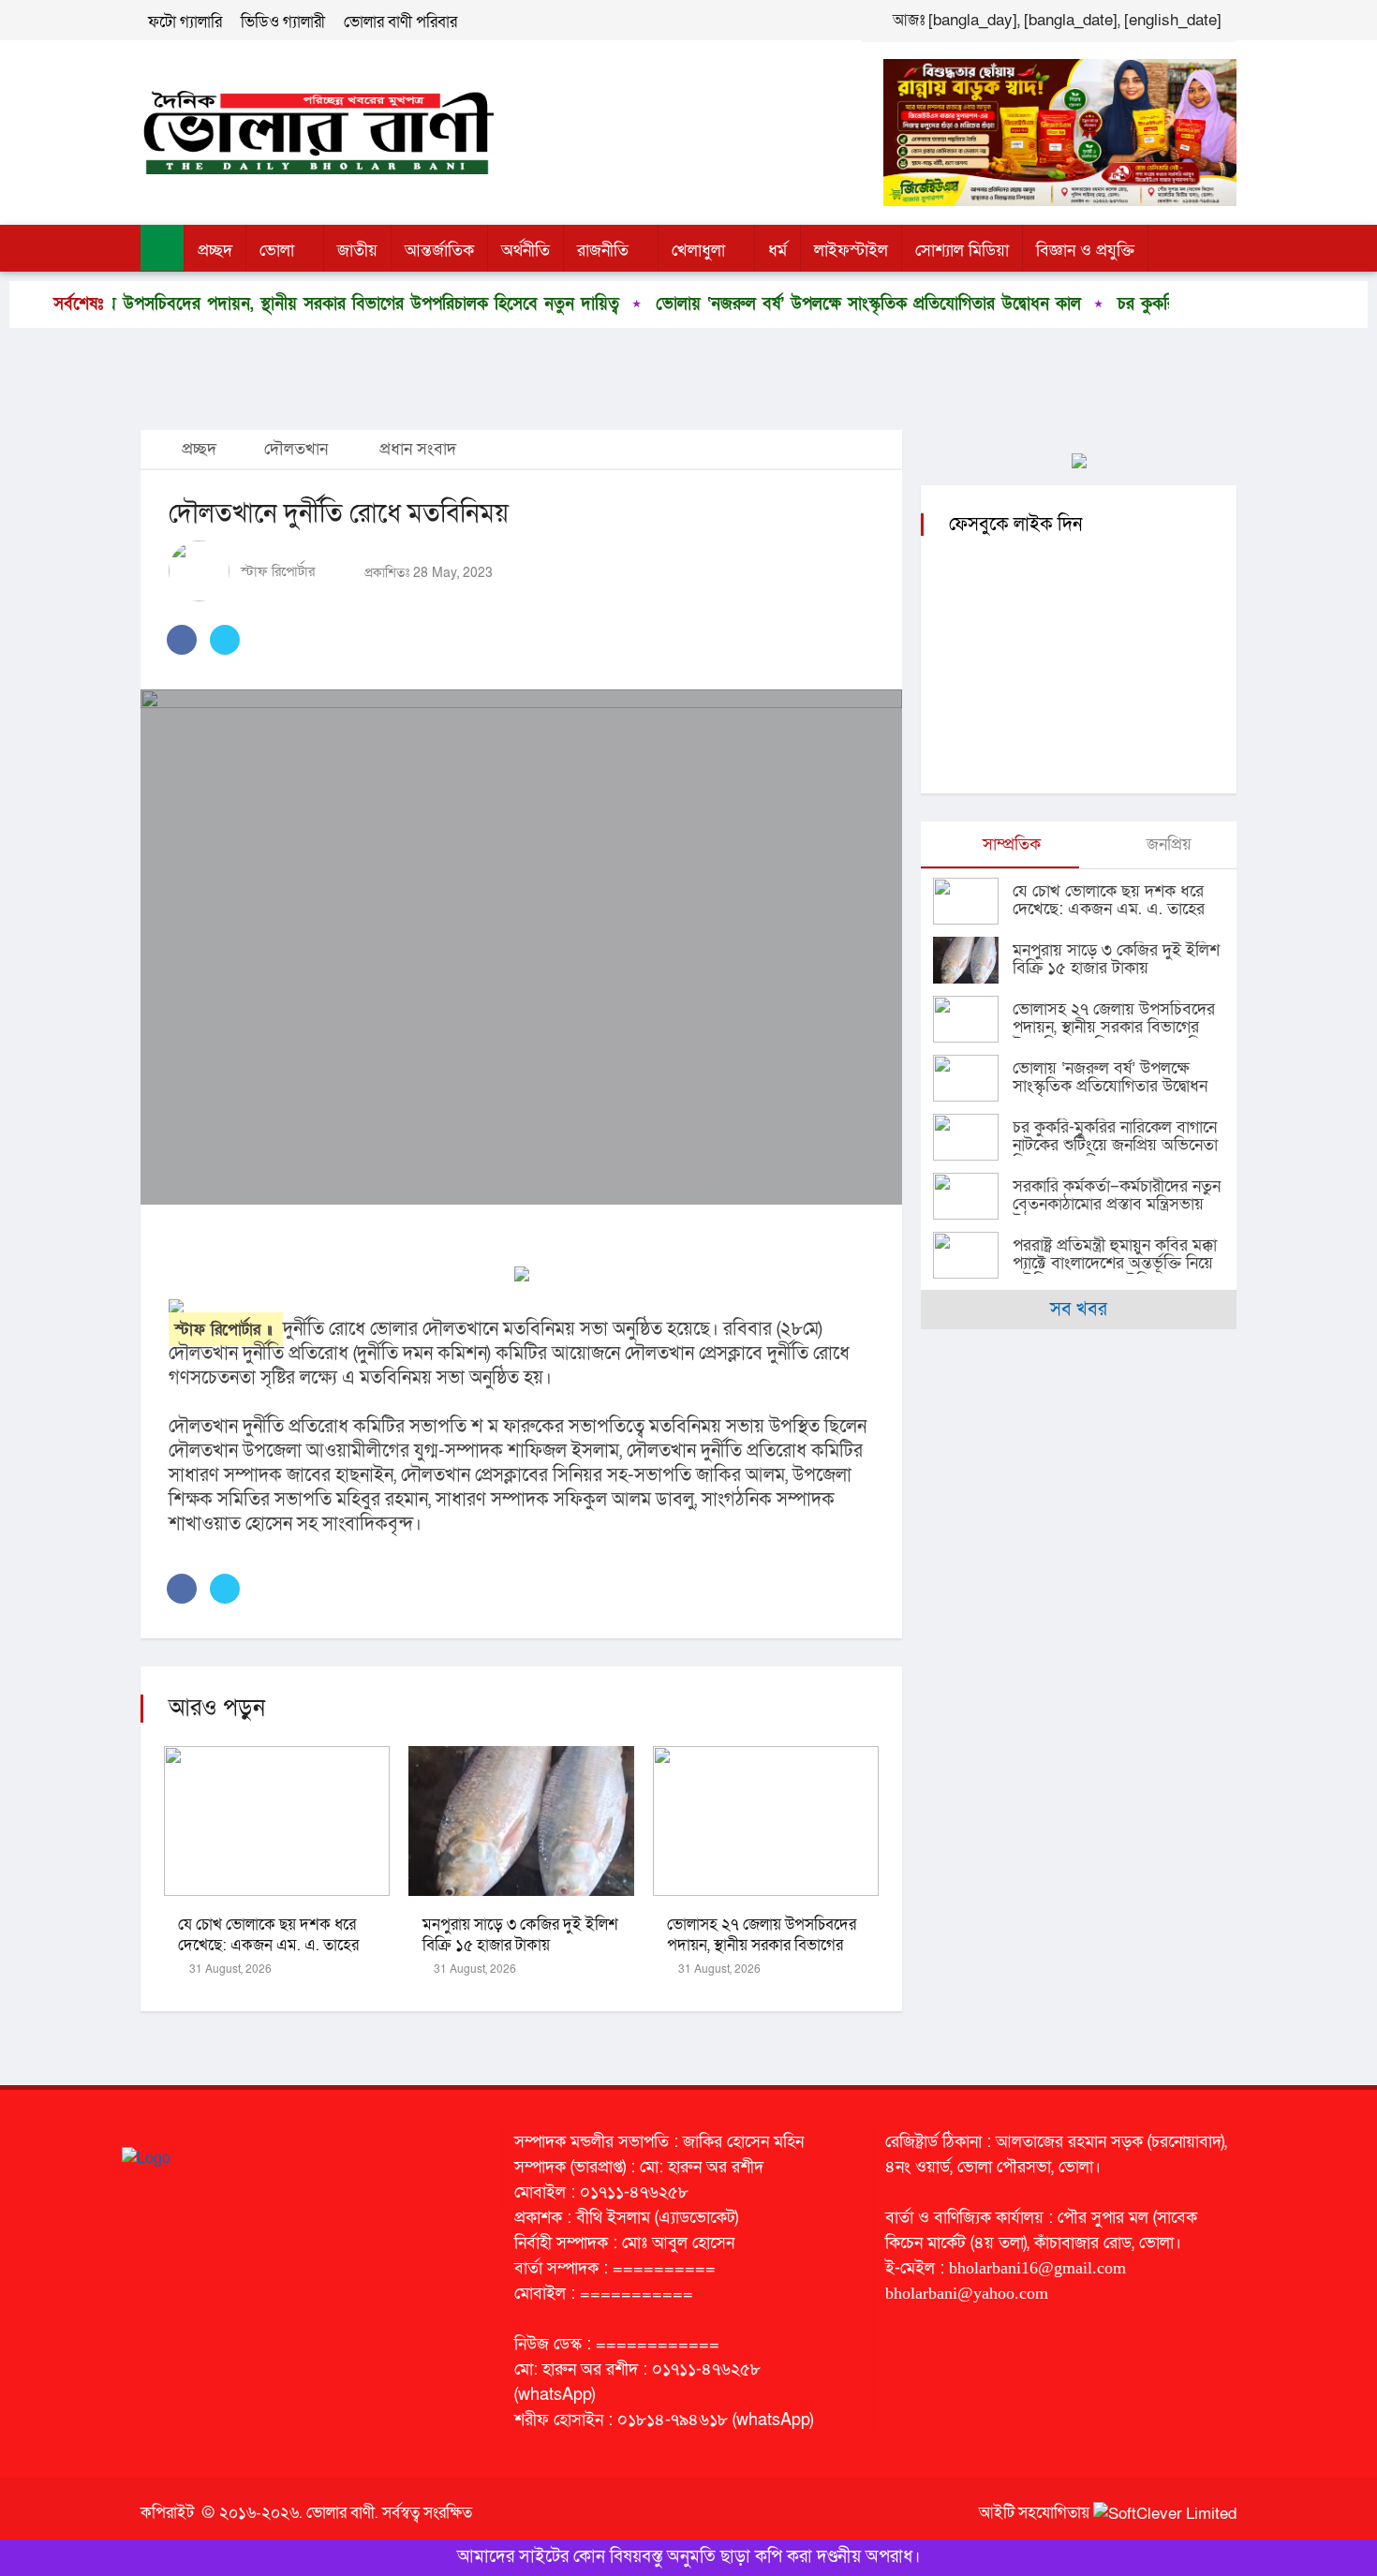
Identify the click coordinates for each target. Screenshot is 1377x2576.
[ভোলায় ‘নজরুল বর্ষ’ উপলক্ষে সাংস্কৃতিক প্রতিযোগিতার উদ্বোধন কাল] (973, 1078)
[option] (752, 304)
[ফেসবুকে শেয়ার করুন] (182, 640)
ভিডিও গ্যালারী (283, 22)
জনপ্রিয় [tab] (1167, 844)
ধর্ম (777, 251)
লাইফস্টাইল (851, 251)
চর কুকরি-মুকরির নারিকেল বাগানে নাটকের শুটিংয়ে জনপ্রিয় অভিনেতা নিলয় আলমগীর (1115, 1145)
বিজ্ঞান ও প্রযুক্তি (1085, 251)
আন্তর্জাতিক (439, 251)
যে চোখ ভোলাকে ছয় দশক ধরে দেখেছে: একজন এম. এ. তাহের (268, 1935)
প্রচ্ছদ (215, 251)
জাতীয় (357, 251)
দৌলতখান (296, 449)
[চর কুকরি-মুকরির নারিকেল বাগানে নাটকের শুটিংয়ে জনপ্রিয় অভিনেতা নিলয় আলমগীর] (973, 1137)
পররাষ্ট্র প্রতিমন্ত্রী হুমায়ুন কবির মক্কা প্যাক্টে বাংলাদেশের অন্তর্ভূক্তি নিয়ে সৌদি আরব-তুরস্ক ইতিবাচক (1115, 1263)
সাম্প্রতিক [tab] (1009, 844)
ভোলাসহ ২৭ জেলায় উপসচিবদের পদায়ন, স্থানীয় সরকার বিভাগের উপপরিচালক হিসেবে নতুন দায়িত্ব (762, 1945)
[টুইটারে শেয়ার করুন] (225, 640)
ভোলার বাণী (341, 2513)
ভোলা (277, 251)
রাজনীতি (603, 251)
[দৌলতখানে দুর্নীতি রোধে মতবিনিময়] (521, 947)
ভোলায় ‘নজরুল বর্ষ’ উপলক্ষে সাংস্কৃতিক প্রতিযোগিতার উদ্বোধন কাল (766, 304)
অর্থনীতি (526, 251)
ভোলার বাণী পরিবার (400, 22)
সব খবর (1079, 1310)
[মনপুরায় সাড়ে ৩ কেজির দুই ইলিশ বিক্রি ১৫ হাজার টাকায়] (973, 960)
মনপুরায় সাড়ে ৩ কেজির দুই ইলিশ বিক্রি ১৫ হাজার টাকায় (520, 1935)
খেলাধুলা (698, 251)
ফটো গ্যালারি (185, 22)
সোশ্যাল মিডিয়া (962, 251)
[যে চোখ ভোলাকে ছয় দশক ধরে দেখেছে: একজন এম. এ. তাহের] (973, 901)
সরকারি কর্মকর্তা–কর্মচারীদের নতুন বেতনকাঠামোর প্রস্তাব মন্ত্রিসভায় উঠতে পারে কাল (1117, 1204)
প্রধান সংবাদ (418, 449)
